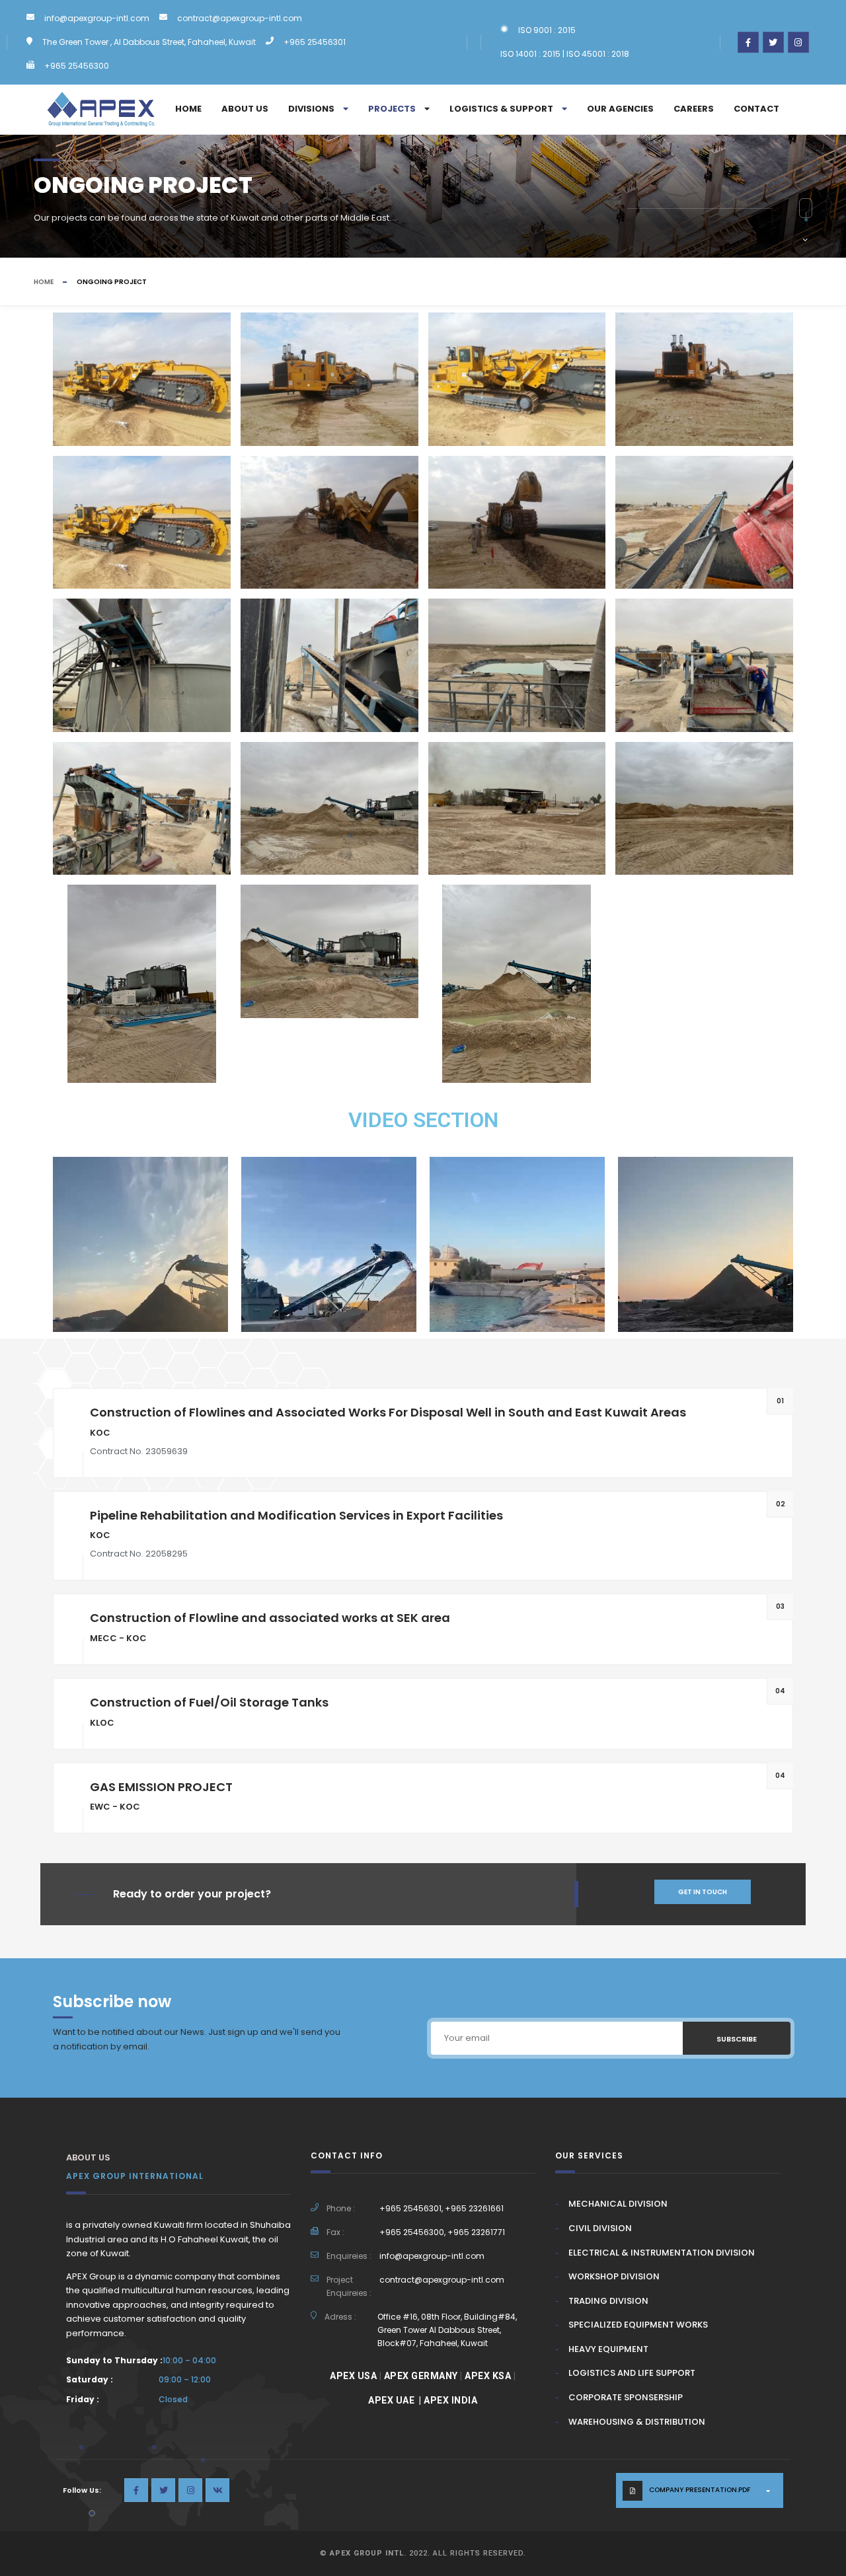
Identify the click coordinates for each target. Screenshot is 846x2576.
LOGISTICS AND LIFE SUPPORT (632, 2373)
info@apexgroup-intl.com (97, 18)
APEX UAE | (396, 2400)
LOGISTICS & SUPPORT (501, 109)
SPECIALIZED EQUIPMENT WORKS (638, 2325)
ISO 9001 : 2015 (547, 30)
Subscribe (737, 2039)
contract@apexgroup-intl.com (240, 18)
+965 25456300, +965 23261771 (442, 2232)
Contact (756, 109)
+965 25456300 (77, 66)
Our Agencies (620, 109)
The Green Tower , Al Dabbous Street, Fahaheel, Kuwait (149, 42)
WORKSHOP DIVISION (614, 2276)
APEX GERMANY (421, 2376)
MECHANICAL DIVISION (618, 2204)
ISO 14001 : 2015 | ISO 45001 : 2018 (565, 54)
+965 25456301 (315, 42)
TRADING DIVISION (608, 2301)
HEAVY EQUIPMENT (608, 2349)
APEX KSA (488, 2376)
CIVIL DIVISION (600, 2228)
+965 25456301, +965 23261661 (442, 2208)
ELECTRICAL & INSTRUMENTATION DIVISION (662, 2253)
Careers (694, 109)
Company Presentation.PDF (700, 2490)
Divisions (311, 109)
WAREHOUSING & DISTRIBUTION (637, 2422)
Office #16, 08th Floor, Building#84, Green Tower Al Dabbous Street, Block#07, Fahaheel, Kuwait (447, 2330)
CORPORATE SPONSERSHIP (626, 2397)
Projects (392, 109)
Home (188, 109)
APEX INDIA (450, 2400)
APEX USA (353, 2376)
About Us (245, 109)
